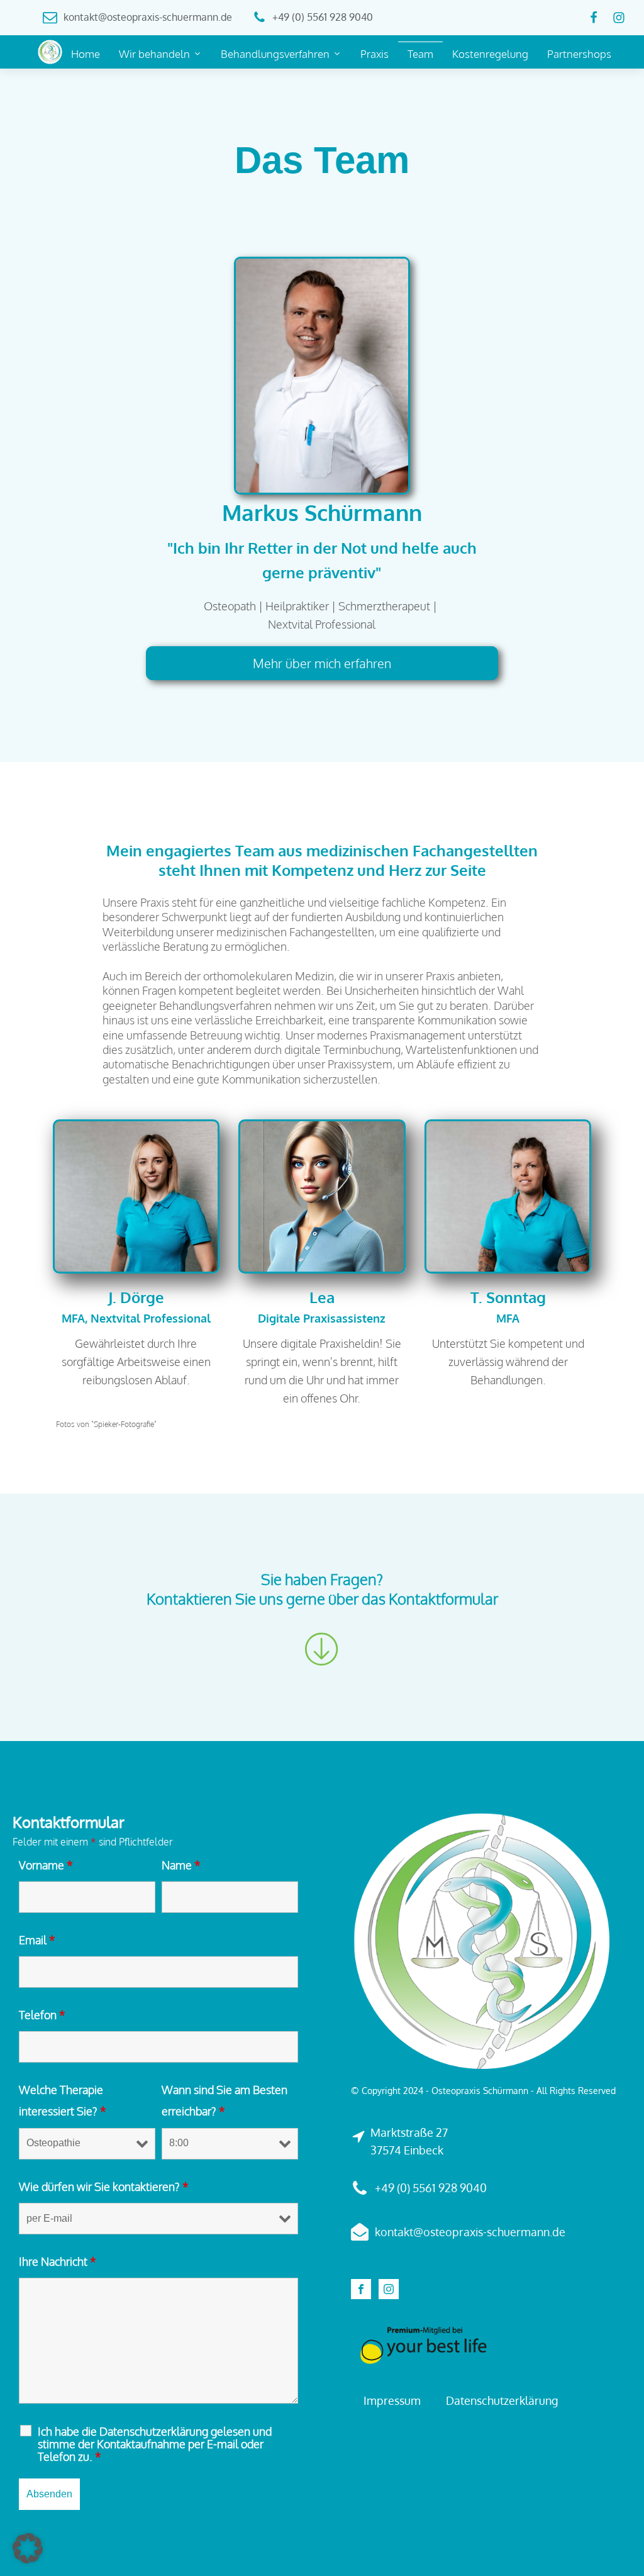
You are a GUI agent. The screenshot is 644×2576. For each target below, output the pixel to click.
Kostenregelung (490, 54)
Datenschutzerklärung (502, 2400)
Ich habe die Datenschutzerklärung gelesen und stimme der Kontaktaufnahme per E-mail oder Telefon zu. (155, 2444)
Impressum (392, 2400)
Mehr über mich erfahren (322, 663)
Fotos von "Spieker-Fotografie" (106, 1424)
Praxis (375, 54)
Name (181, 1865)
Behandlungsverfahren (275, 54)
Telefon (42, 2015)
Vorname (46, 1865)
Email (37, 1940)
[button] (28, 2548)
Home (86, 54)
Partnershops (579, 54)
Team (420, 54)
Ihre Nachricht (58, 2261)
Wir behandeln (154, 54)
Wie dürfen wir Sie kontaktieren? (104, 2187)
